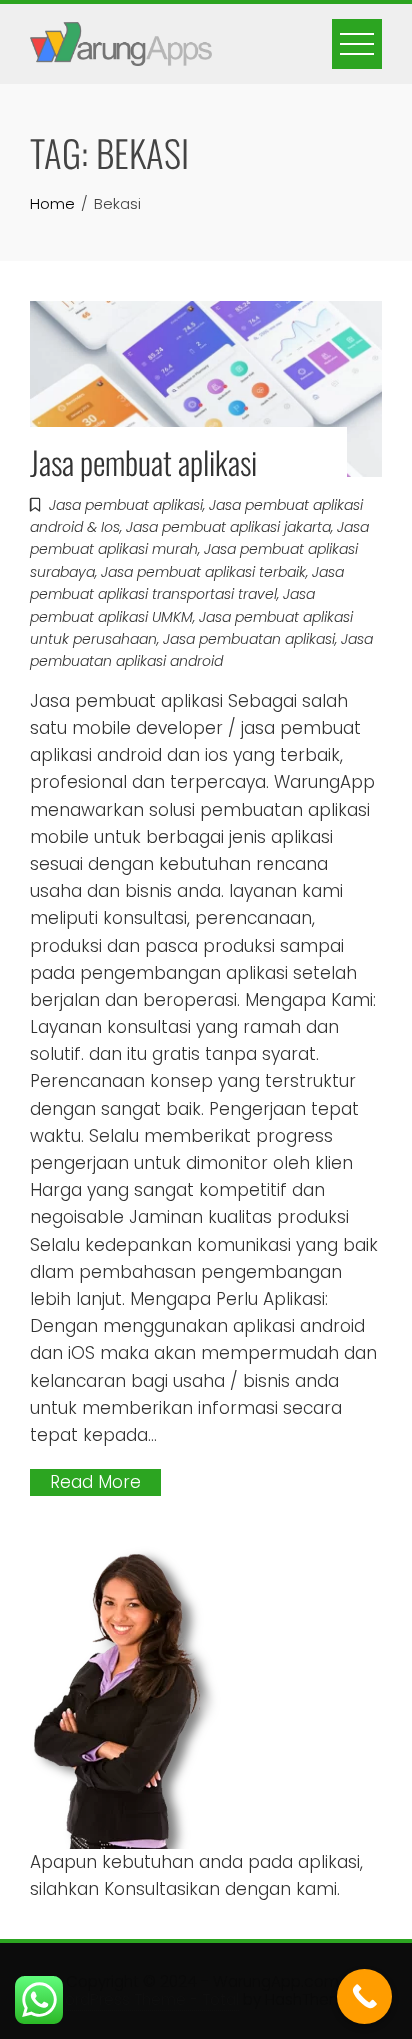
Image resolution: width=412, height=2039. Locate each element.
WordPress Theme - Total (144, 1999)
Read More (95, 1482)
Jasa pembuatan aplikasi (249, 639)
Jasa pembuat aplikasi (143, 461)
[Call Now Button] (364, 1996)
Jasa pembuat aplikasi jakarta (228, 527)
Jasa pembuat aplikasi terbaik (203, 572)
